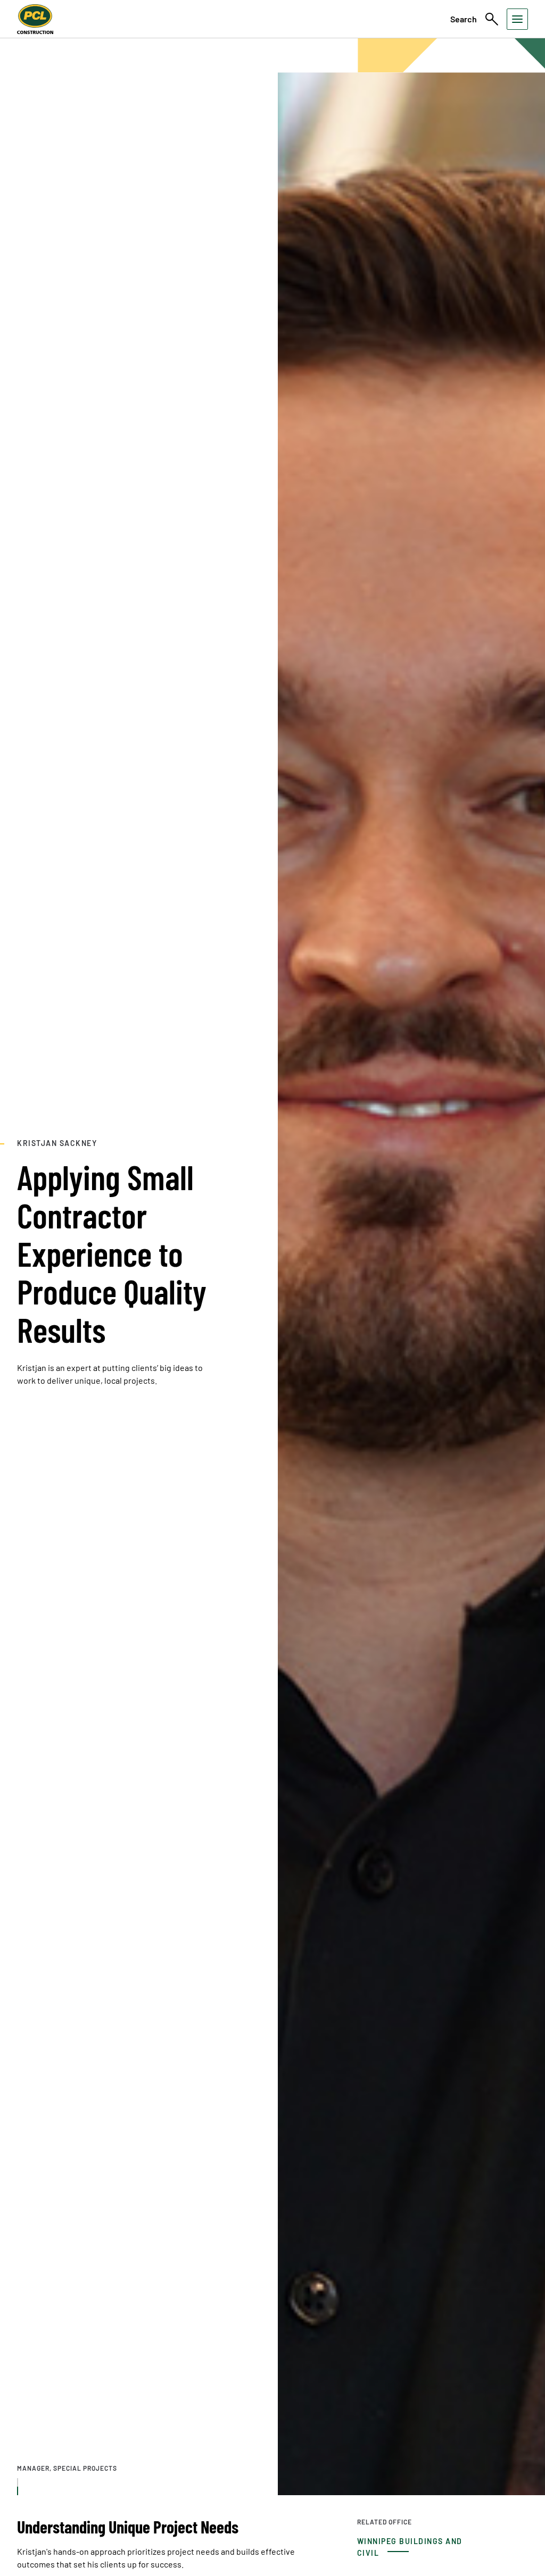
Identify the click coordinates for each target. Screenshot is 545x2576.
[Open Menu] (517, 19)
